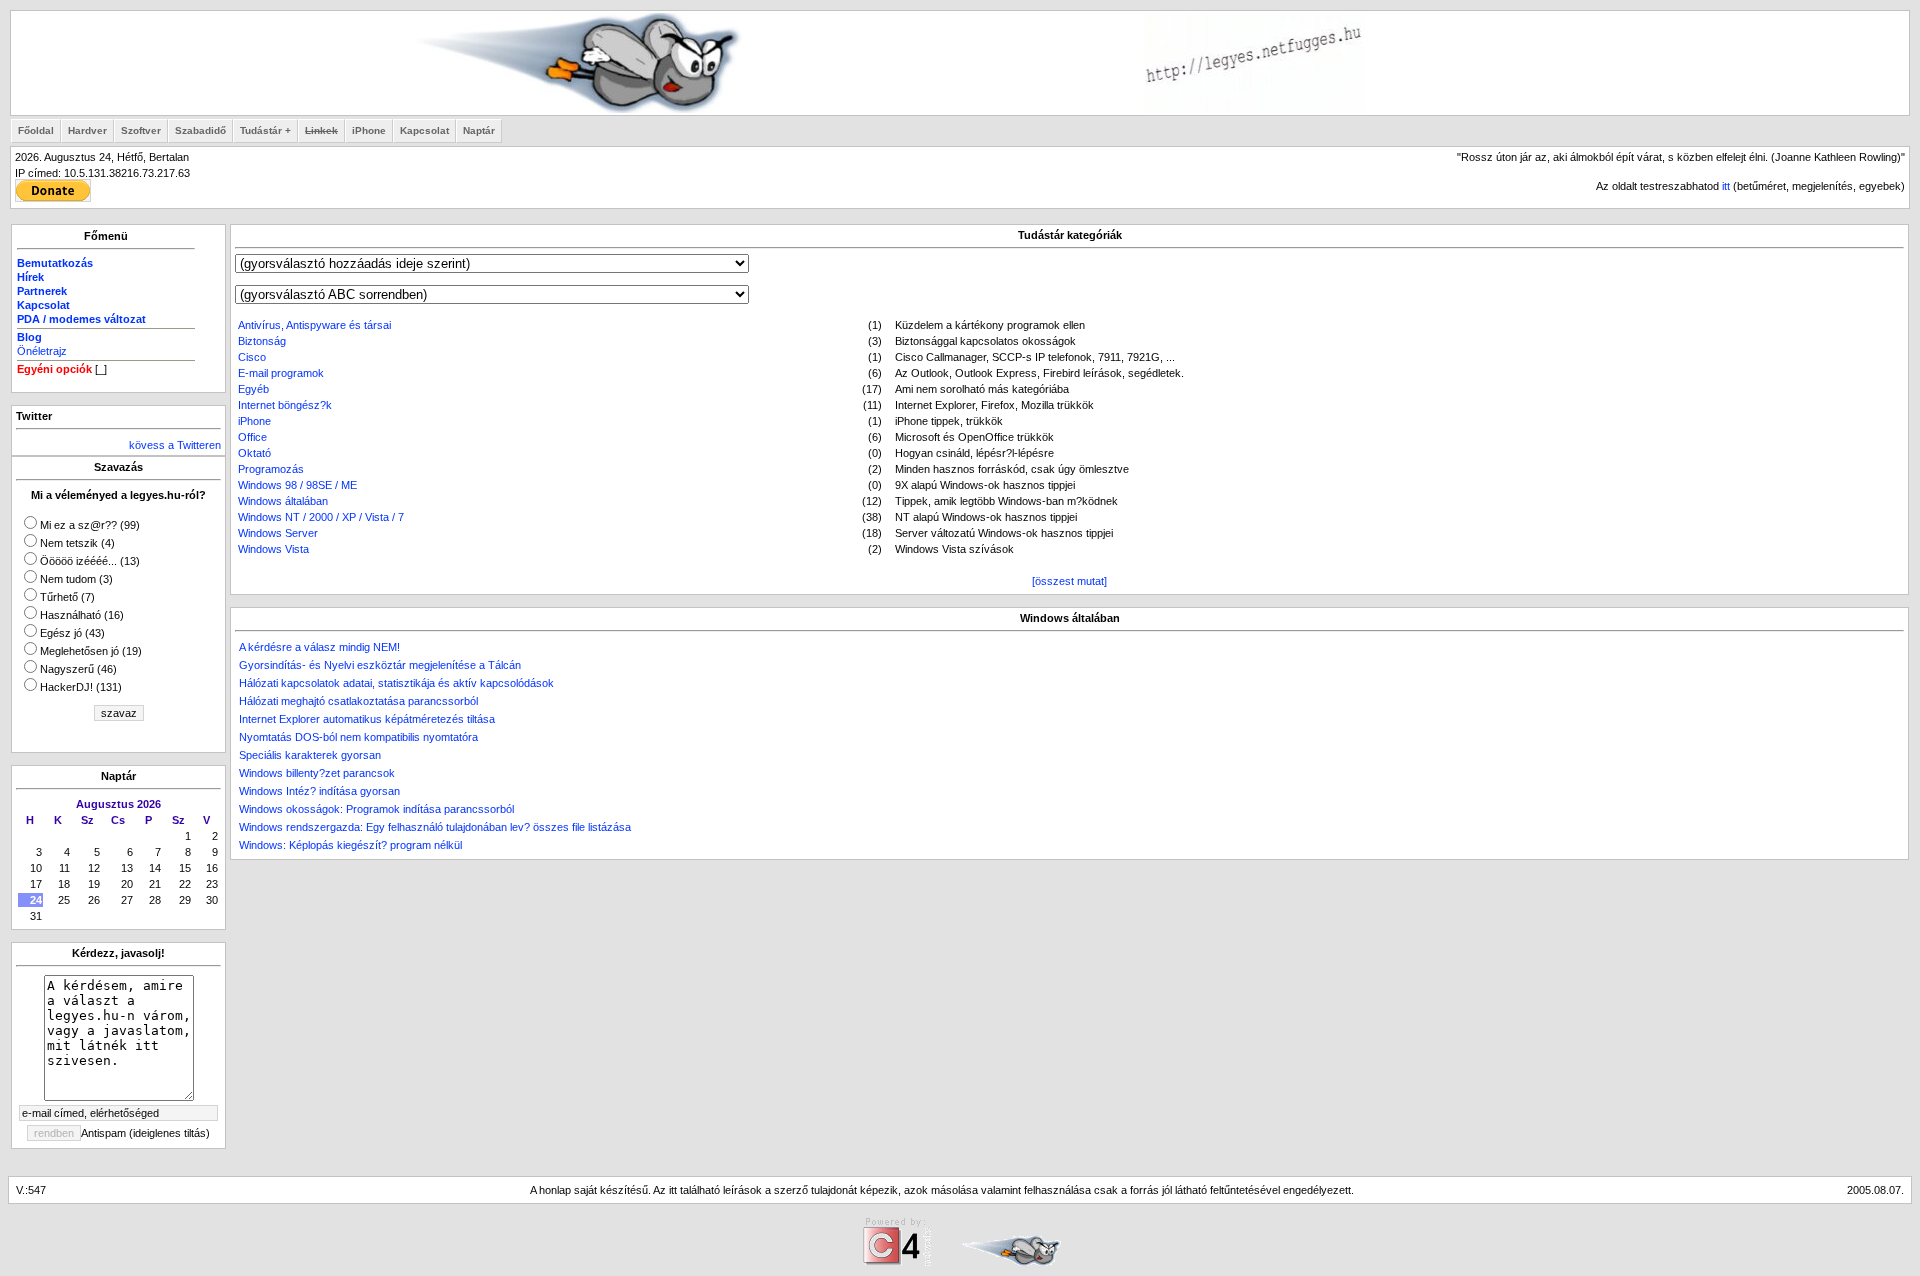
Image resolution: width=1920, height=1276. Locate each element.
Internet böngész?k (285, 405)
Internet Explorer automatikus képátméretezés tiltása (367, 719)
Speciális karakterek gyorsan (310, 755)
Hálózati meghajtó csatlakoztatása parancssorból (358, 701)
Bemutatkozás (55, 263)
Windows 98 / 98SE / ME (297, 485)
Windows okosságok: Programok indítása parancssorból (376, 809)
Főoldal (36, 130)
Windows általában (283, 501)
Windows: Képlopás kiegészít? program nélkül (350, 845)
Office (252, 437)
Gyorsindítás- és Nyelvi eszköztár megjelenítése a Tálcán (380, 665)
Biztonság (262, 341)
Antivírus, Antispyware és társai (314, 325)
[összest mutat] (1069, 581)
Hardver (87, 130)
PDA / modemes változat (81, 319)
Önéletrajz (42, 351)
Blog (29, 337)
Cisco (252, 357)
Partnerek (42, 291)
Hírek (30, 277)
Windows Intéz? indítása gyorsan (319, 791)
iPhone (369, 130)
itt (1726, 186)
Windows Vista (273, 549)
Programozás (271, 469)
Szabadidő (200, 130)
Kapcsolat (424, 130)
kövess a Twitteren (175, 445)
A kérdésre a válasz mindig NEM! (319, 647)
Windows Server (278, 533)
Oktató (254, 453)
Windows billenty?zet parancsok (317, 773)
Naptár (479, 130)
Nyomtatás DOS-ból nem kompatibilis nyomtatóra (358, 737)
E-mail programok (281, 373)
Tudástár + (265, 130)
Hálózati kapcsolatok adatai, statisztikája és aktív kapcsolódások (396, 683)
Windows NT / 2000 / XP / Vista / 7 (321, 517)
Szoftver (141, 130)
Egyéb (253, 389)
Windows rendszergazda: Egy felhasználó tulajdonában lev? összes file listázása (435, 827)
